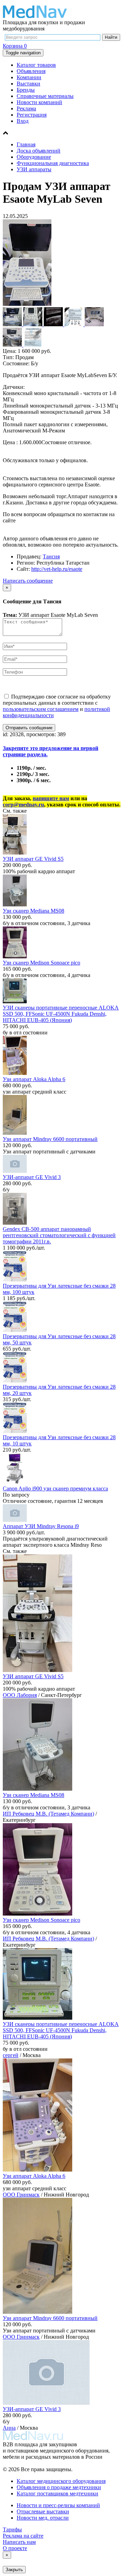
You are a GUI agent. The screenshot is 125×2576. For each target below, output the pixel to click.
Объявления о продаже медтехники (59, 2487)
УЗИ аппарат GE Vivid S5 (33, 859)
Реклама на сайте (23, 2536)
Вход (23, 121)
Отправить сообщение (29, 728)
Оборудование (34, 157)
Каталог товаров (36, 65)
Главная (26, 144)
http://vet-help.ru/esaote (57, 569)
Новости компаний (39, 102)
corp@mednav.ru (23, 805)
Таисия (51, 556)
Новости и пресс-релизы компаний (58, 2505)
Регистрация (32, 115)
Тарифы (12, 2529)
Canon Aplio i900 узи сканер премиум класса (55, 1488)
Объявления (31, 71)
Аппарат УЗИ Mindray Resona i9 (41, 1526)
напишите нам (51, 798)
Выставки (28, 84)
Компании (29, 77)
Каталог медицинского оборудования (61, 2481)
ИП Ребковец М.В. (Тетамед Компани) (48, 1814)
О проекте (15, 2548)
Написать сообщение (28, 581)
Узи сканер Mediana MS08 (34, 911)
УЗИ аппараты (34, 169)
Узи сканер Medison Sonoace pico (41, 963)
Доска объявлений (39, 151)
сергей (11, 2055)
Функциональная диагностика (53, 163)
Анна (9, 2428)
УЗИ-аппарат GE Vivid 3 (32, 1177)
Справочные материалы (45, 96)
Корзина (15, 46)
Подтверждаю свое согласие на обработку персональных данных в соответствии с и (57, 706)
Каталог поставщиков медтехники (57, 2493)
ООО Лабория (20, 1695)
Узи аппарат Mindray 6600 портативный (50, 1139)
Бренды (26, 90)
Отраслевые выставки (43, 2511)
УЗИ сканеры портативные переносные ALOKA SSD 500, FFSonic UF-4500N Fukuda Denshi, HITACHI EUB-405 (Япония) (61, 1014)
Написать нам (19, 2542)
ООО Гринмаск (21, 2195)
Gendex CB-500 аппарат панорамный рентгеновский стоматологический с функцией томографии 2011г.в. (59, 1235)
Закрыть (14, 2570)
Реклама (26, 108)
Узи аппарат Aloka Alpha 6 (34, 1079)
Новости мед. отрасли (43, 2518)
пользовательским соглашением (41, 709)
